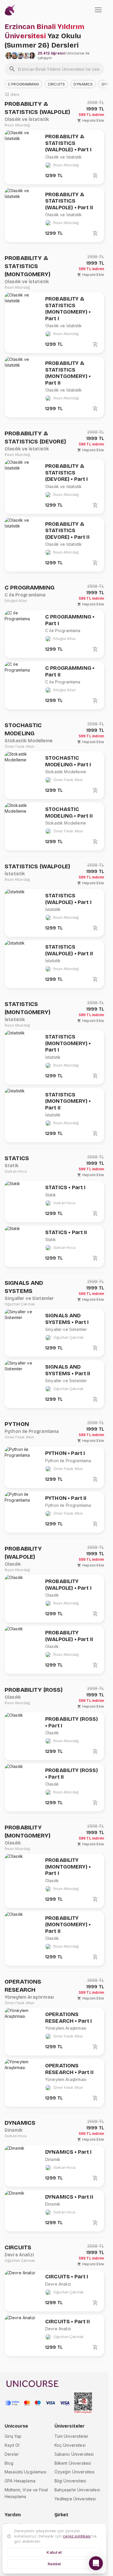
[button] (23, 84)
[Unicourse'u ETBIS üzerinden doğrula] (83, 2403)
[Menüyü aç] (98, 10)
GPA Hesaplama (20, 2481)
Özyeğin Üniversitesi (75, 2472)
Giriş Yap (13, 2436)
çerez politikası (77, 2536)
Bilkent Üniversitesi (73, 2463)
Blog (9, 2463)
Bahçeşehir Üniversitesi (77, 2490)
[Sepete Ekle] (95, 176)
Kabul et (54, 2552)
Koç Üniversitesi (70, 2445)
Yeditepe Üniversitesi (75, 2499)
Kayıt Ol (12, 2445)
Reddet (54, 2564)
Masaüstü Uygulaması (25, 2472)
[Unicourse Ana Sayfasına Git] (10, 10)
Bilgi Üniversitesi (70, 2481)
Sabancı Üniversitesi (74, 2454)
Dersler (12, 2454)
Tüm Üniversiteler (72, 2436)
